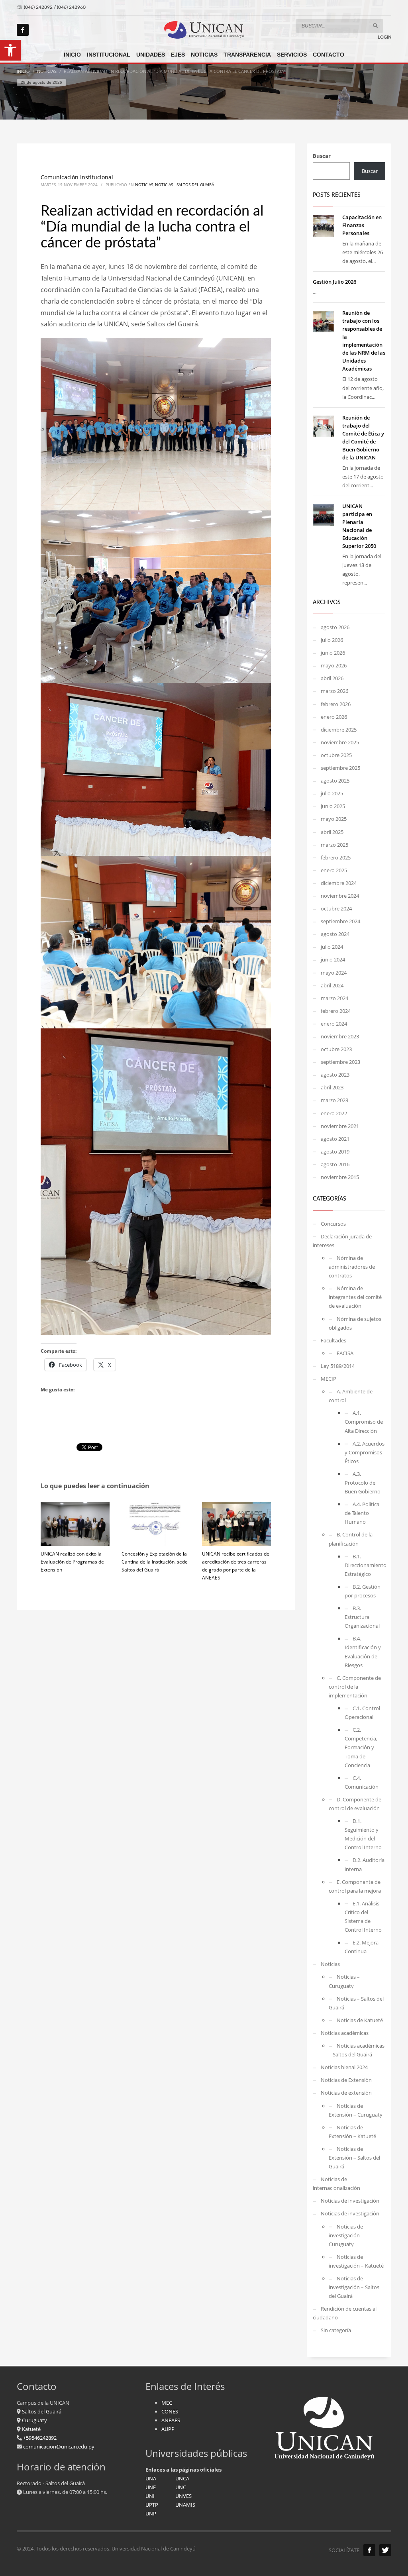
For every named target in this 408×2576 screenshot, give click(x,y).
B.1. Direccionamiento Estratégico (365, 1565)
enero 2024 (334, 1024)
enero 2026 (334, 717)
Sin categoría (336, 2330)
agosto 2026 (335, 627)
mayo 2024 (334, 973)
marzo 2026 (334, 691)
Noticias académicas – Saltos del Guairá (357, 2050)
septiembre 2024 (340, 921)
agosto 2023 (335, 1075)
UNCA (182, 2478)
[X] (385, 2550)
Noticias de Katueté (360, 2020)
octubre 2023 (336, 1049)
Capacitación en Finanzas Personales (362, 225)
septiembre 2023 (340, 1062)
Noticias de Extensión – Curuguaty (356, 2110)
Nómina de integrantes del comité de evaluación (355, 1297)
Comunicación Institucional (77, 177)
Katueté (31, 2429)
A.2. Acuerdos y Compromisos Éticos (365, 1452)
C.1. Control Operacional (362, 1713)
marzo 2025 (334, 845)
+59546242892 (39, 2438)
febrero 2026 (336, 704)
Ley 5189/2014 (338, 1366)
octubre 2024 (336, 908)
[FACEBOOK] (369, 2550)
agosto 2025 (335, 781)
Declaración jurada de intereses (342, 1241)
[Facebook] (23, 30)
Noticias (144, 184)
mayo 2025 (334, 819)
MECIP (329, 1379)
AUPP (168, 2429)
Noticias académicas (345, 2033)
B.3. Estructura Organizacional (362, 1617)
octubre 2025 (336, 755)
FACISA (345, 1353)
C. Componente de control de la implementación (355, 1687)
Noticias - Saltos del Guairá (184, 184)
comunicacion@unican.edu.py (59, 2447)
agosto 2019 (335, 1152)
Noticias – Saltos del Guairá (356, 2003)
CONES (170, 2411)
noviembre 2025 (340, 742)
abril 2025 (332, 832)
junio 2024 (333, 959)
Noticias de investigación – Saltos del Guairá (354, 2287)
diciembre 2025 (339, 730)
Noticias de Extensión (346, 2080)
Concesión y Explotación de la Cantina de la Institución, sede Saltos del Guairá (155, 1562)
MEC (167, 2403)
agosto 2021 (335, 1139)
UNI (150, 2496)
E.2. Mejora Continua (362, 1947)
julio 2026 (332, 640)
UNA (151, 2478)
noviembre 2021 (340, 1126)
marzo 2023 (334, 1100)
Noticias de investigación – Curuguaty (346, 2235)
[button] (10, 50)
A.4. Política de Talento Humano (362, 1513)
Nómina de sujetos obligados (355, 1323)
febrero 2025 (336, 857)
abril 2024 (332, 985)
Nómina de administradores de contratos (352, 1267)
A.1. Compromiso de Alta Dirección (364, 1422)
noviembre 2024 (340, 896)
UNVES (183, 2496)
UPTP (152, 2505)
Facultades (333, 1340)
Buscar (322, 156)
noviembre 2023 (340, 1036)
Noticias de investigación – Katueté (356, 2261)
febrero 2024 (336, 1011)
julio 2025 (332, 793)
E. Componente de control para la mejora (355, 1886)
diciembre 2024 (339, 883)
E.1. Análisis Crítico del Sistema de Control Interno (363, 1917)
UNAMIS (185, 2505)
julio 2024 (332, 947)
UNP (151, 2513)
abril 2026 (332, 678)
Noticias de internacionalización (336, 2184)
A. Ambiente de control (351, 1396)
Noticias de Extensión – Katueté (352, 2132)
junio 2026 (333, 653)
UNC (181, 2487)
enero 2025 (334, 870)
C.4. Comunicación (362, 1782)
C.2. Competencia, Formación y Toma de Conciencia (361, 1747)
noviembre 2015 (340, 1177)
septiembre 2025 (340, 768)
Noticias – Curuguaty (344, 1981)
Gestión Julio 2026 (334, 282)
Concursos (333, 1224)
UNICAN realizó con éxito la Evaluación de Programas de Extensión (72, 1562)
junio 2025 (333, 806)
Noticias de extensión (346, 2093)
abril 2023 (332, 1087)
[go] (375, 26)
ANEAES (171, 2420)
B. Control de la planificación (351, 1539)
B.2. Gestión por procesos (363, 1591)
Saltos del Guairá (42, 2411)
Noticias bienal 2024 (344, 2067)
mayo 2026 (334, 665)
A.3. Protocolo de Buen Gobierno (363, 1483)
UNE (151, 2487)
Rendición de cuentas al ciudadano (345, 2313)
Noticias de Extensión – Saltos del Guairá (354, 2158)
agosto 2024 (335, 934)
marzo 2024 (334, 998)
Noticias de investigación (350, 2201)
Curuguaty (34, 2420)
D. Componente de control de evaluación (355, 1804)
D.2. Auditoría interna (365, 1864)
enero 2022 (334, 1113)
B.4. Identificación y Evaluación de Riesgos (363, 1652)
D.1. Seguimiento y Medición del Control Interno (363, 1834)
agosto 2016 (335, 1164)
